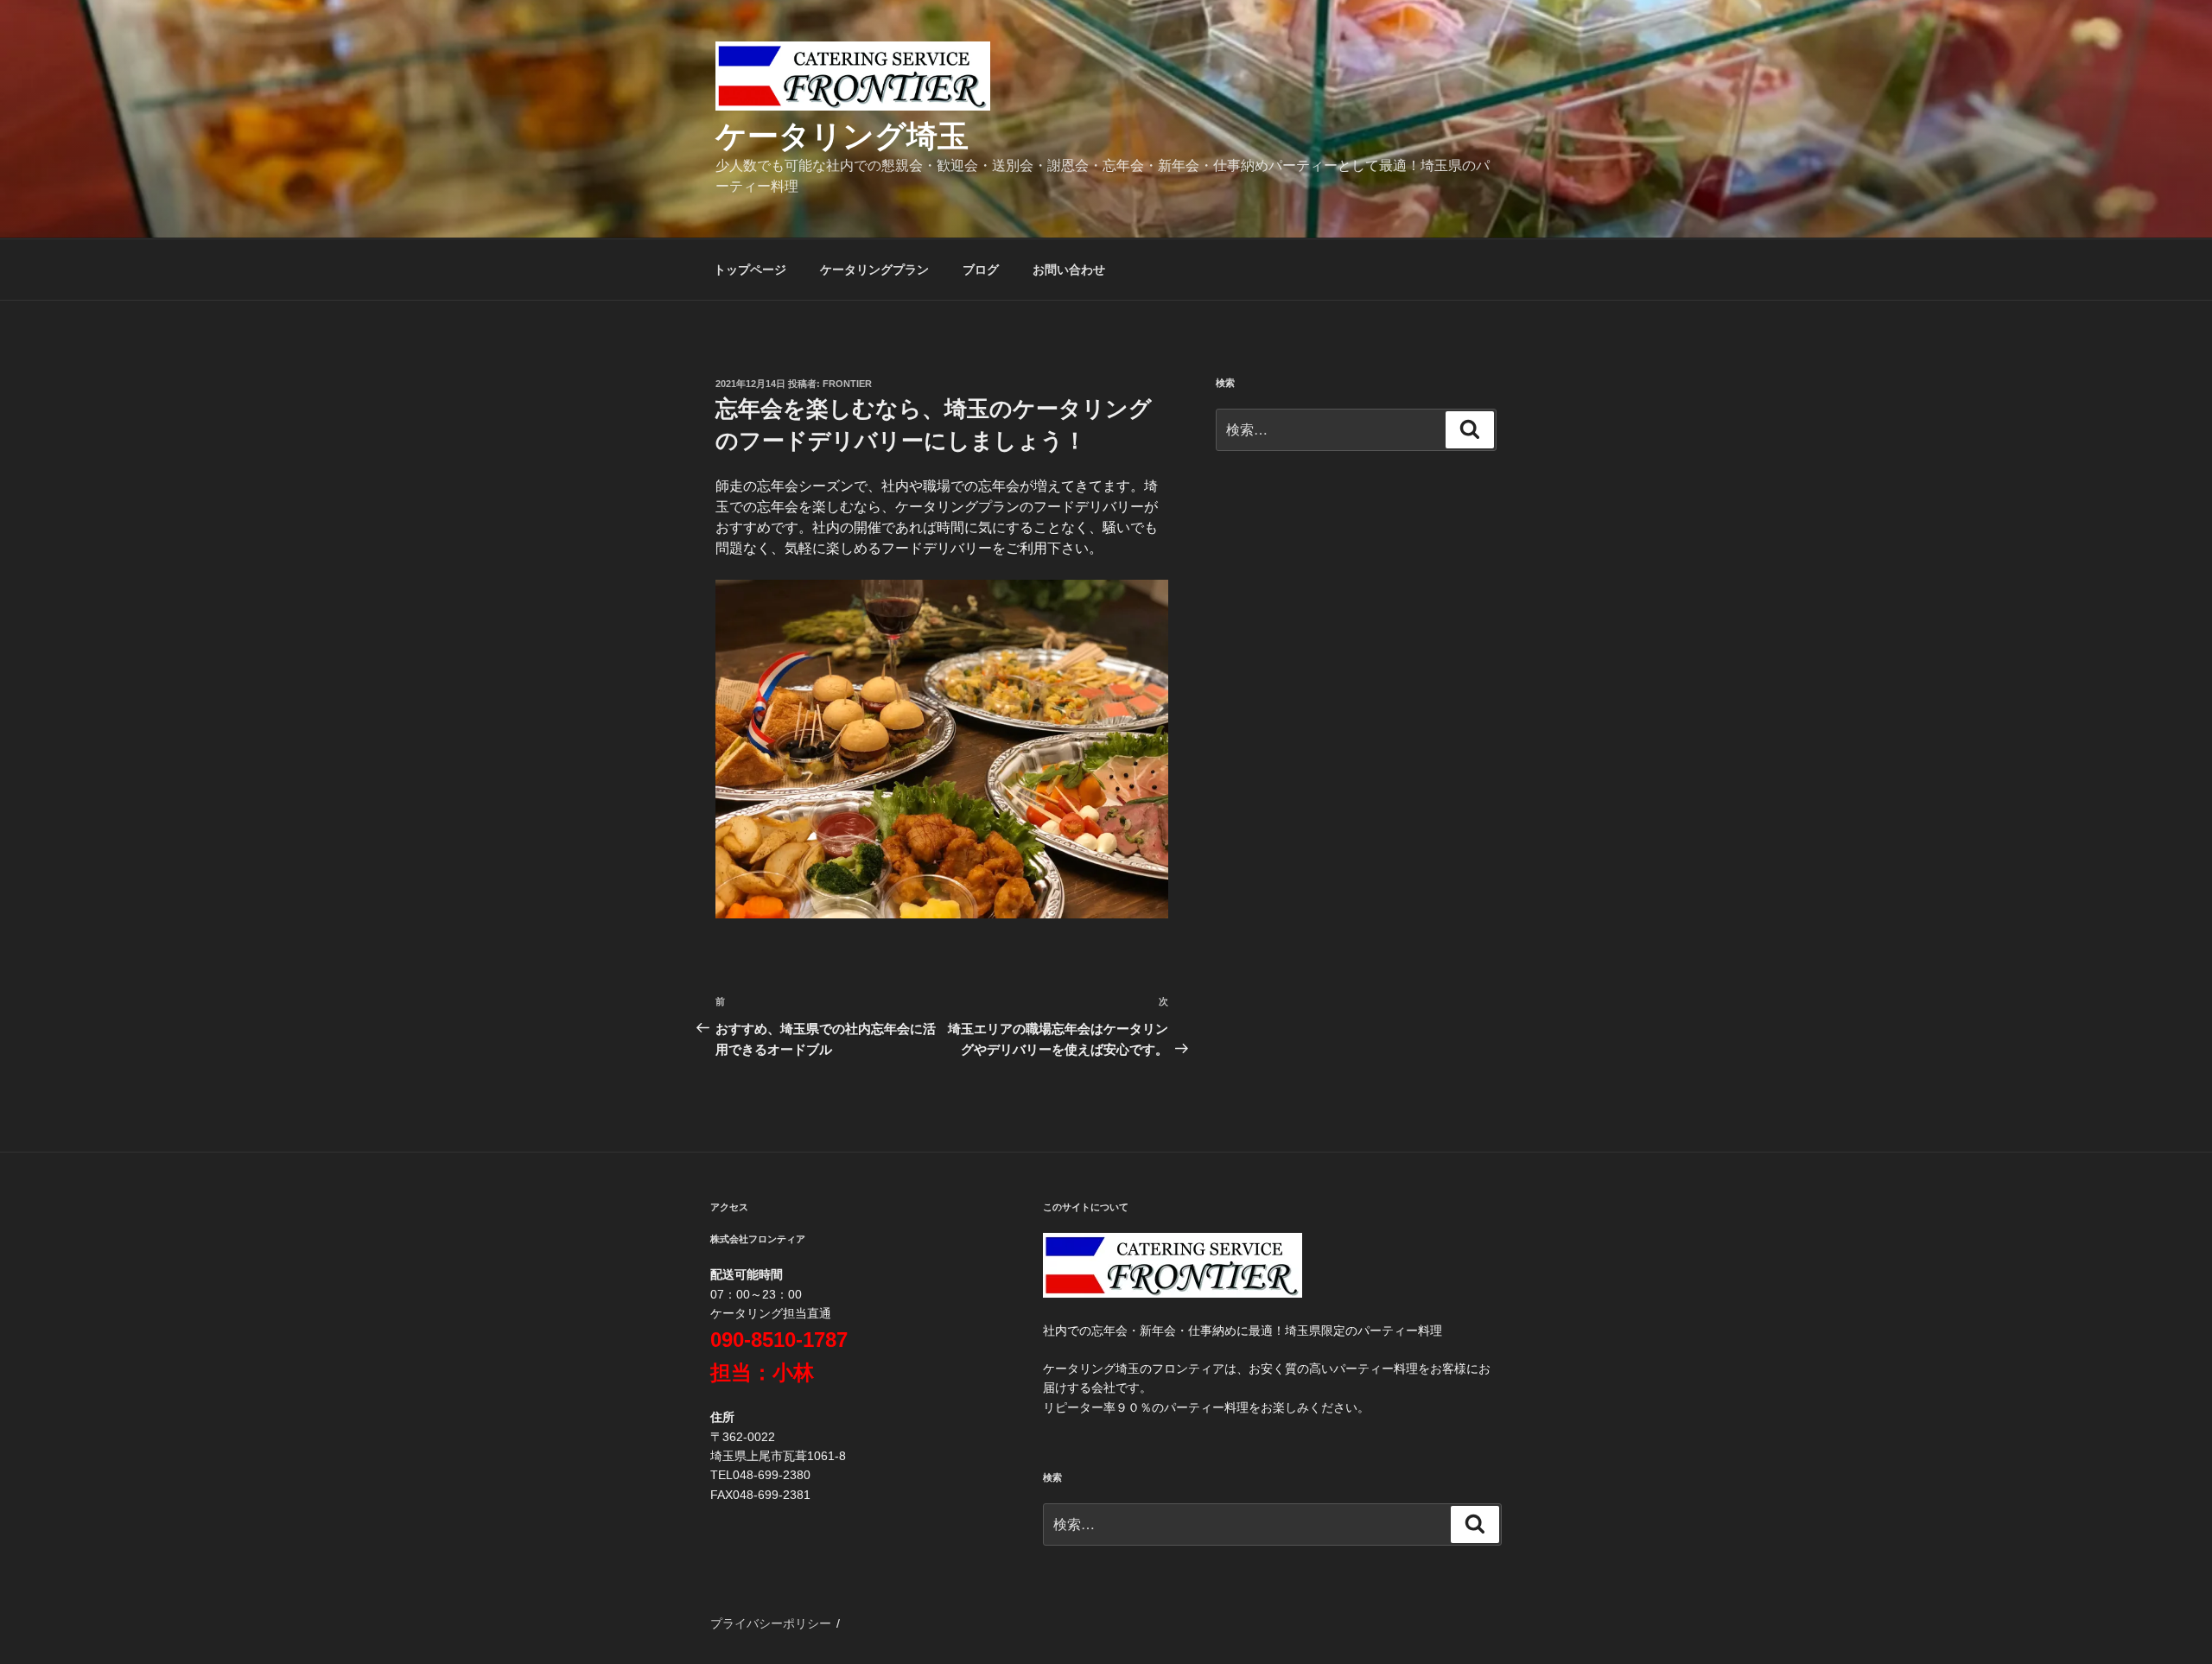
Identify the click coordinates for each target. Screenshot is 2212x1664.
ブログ (981, 270)
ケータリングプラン (874, 270)
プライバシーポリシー (771, 1623)
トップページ (750, 270)
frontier (847, 384)
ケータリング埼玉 (842, 136)
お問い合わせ (1069, 270)
